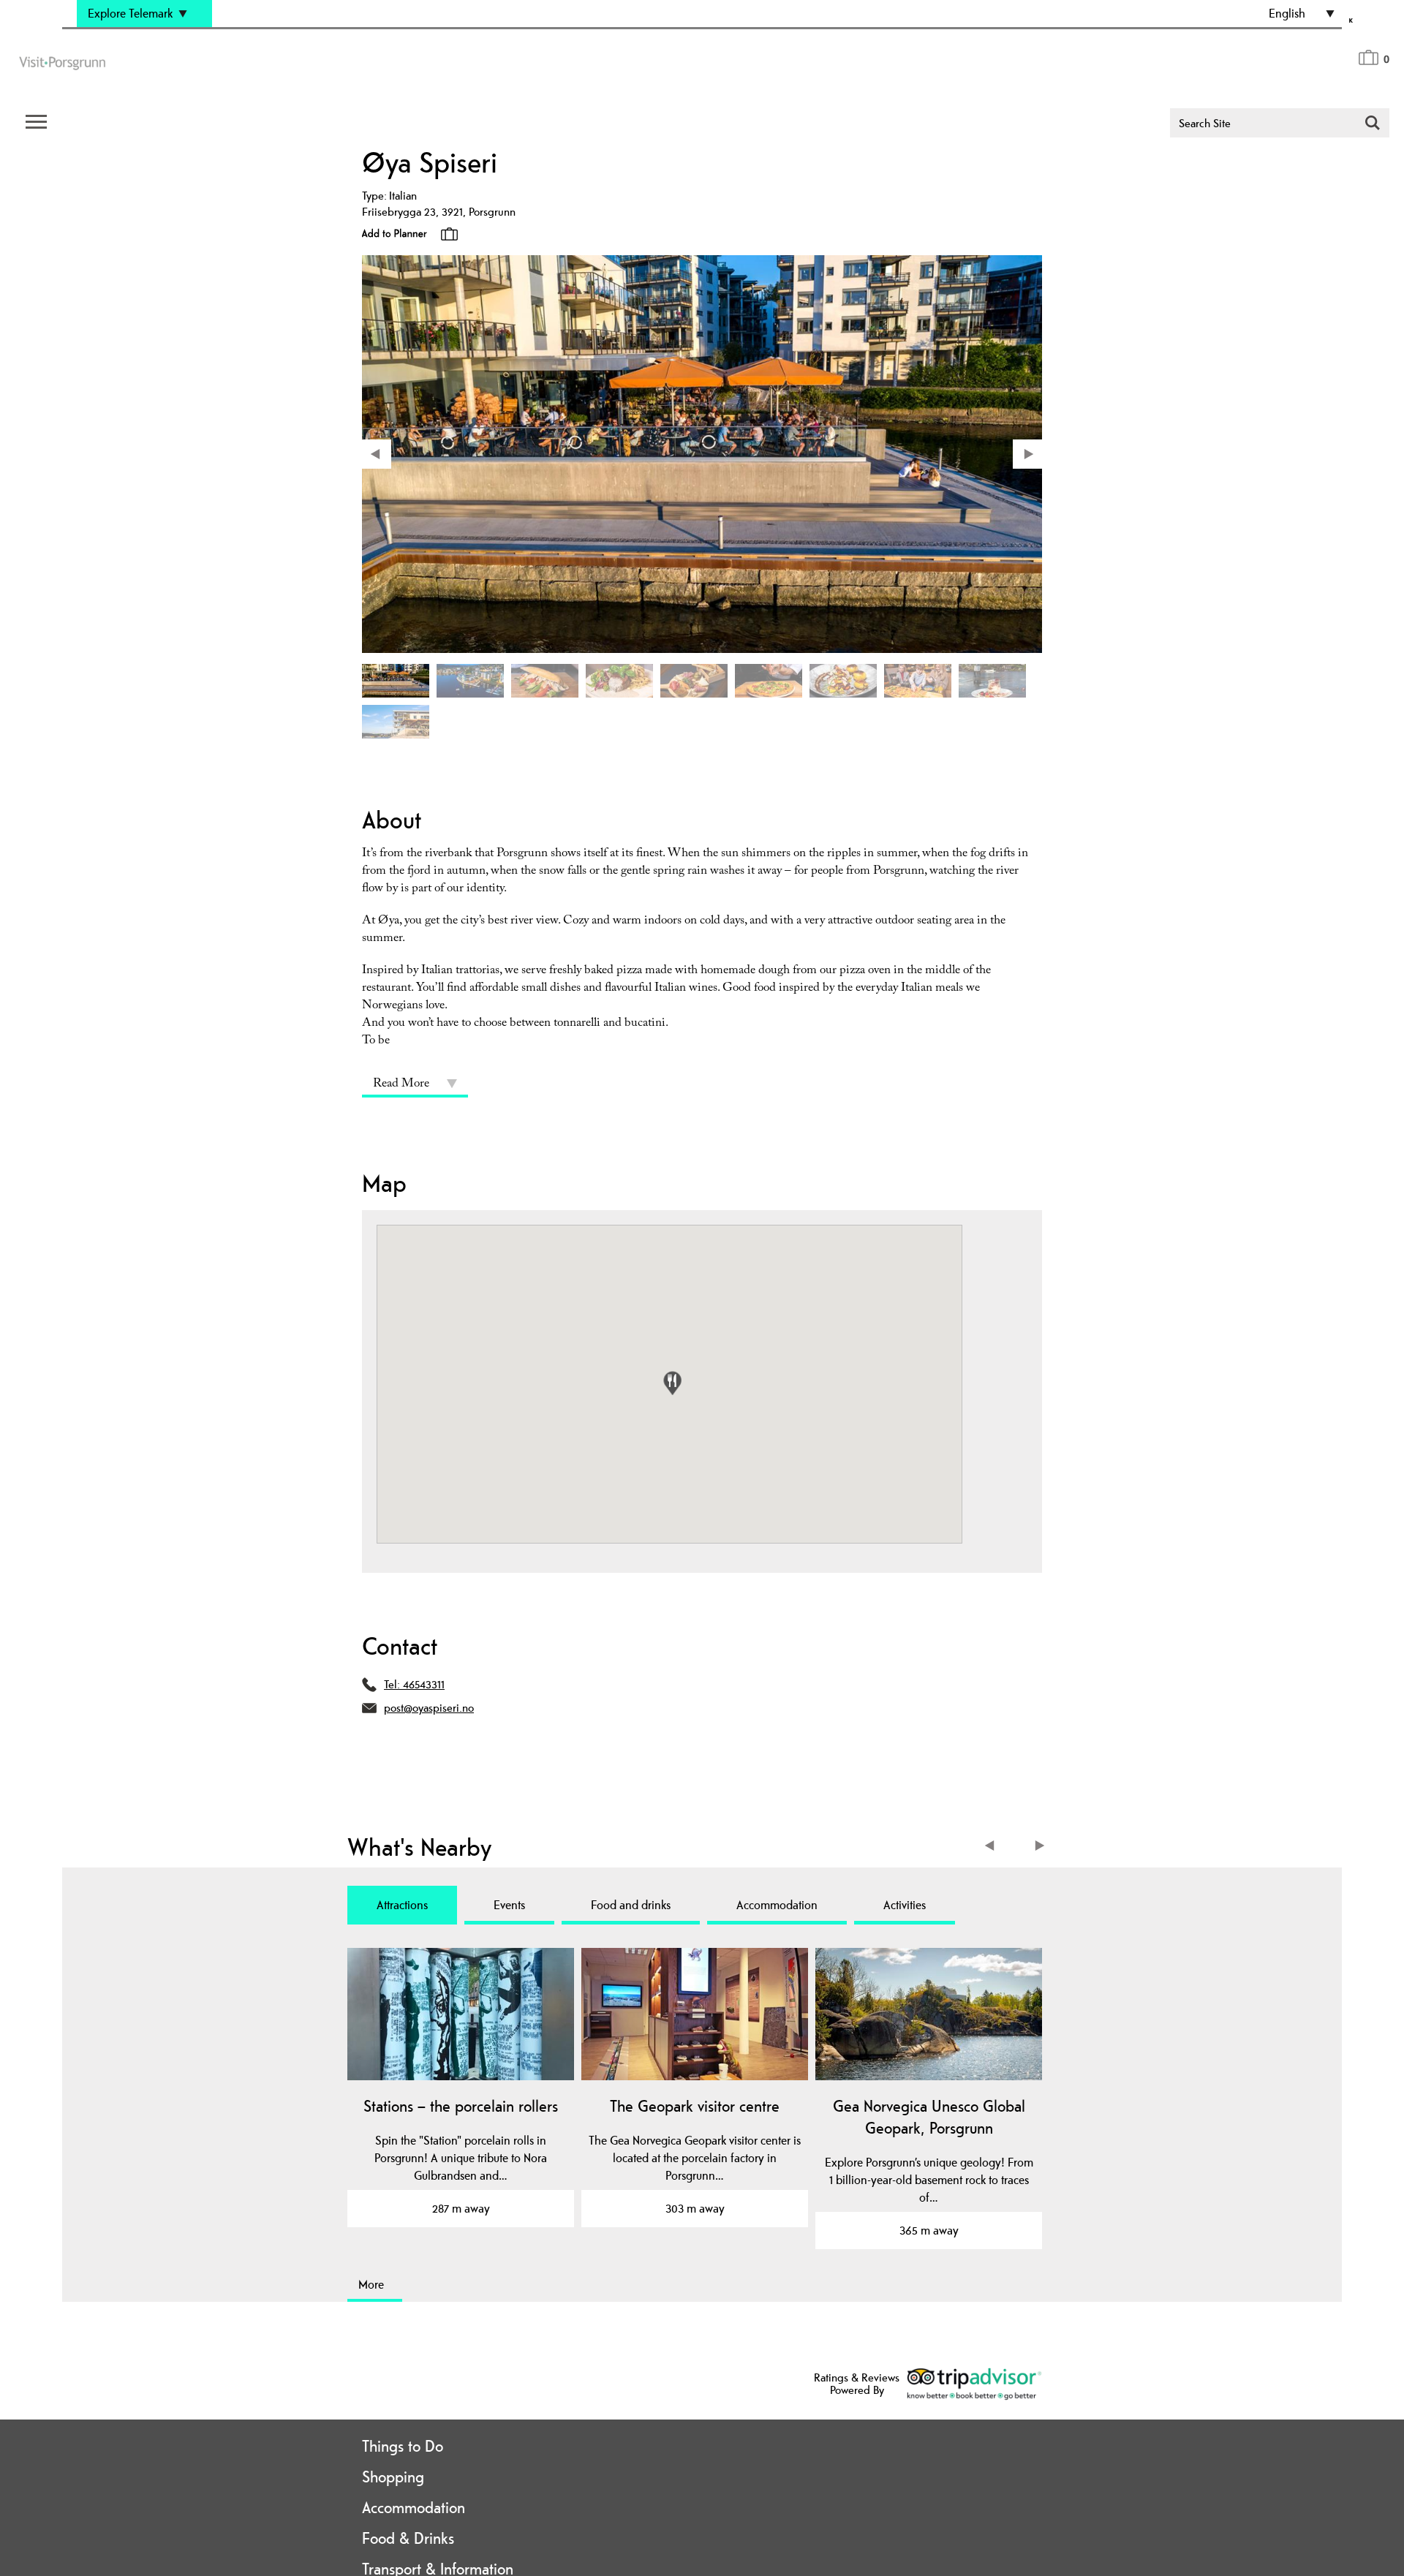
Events (509, 1905)
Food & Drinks (408, 2538)
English (1287, 13)
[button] (672, 1383)
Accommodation (777, 1905)
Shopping (393, 2477)
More (371, 2284)
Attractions (402, 1905)
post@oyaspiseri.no (429, 1708)
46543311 (424, 1684)
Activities (905, 1905)
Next (1040, 1847)
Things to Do (403, 2446)
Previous (993, 1847)
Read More (401, 1085)
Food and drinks (631, 1905)
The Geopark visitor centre (695, 2106)
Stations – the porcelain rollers (461, 2106)
